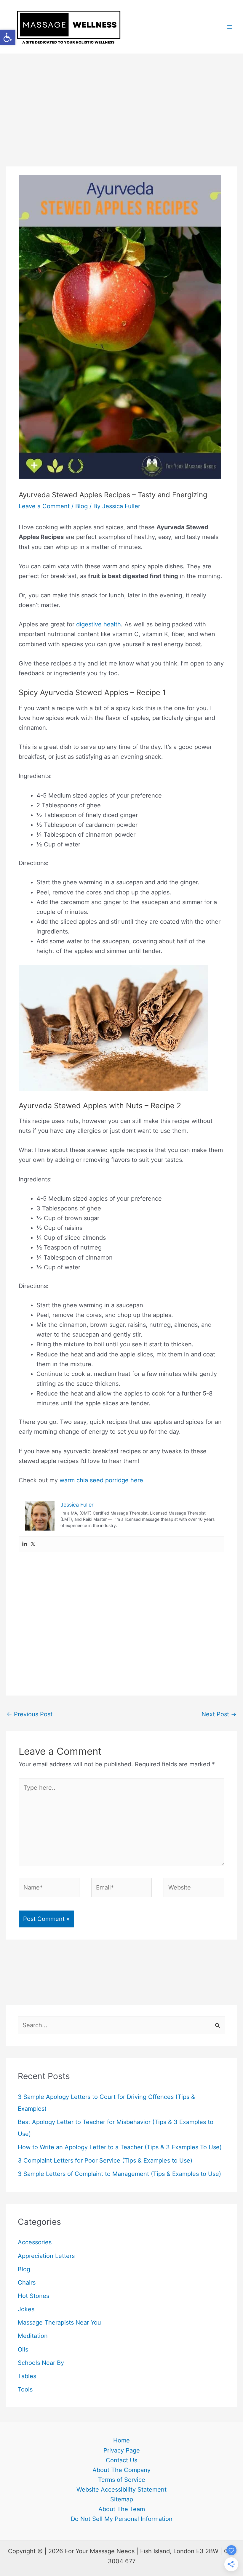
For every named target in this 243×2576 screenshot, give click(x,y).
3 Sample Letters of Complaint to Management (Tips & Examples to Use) (119, 2174)
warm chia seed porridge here (101, 1480)
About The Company (121, 2470)
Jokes (26, 2309)
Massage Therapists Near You (59, 2322)
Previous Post (29, 1714)
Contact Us (121, 2460)
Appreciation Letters (46, 2256)
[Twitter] (33, 1544)
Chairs (27, 2283)
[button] (8, 37)
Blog (81, 506)
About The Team (122, 2509)
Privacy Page (122, 2450)
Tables (27, 2376)
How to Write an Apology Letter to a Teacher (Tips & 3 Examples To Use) (120, 2147)
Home (121, 2440)
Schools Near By (41, 2363)
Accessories (35, 2242)
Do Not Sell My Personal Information (122, 2519)
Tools (25, 2389)
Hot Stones (33, 2296)
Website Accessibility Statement (121, 2490)
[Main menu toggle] (230, 27)
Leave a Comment (44, 506)
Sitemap (122, 2499)
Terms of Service (122, 2480)
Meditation (33, 2336)
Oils (23, 2349)
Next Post (219, 1714)
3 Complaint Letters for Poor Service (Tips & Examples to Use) (105, 2160)
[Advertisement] (121, 98)
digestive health (99, 624)
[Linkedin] (25, 1544)
